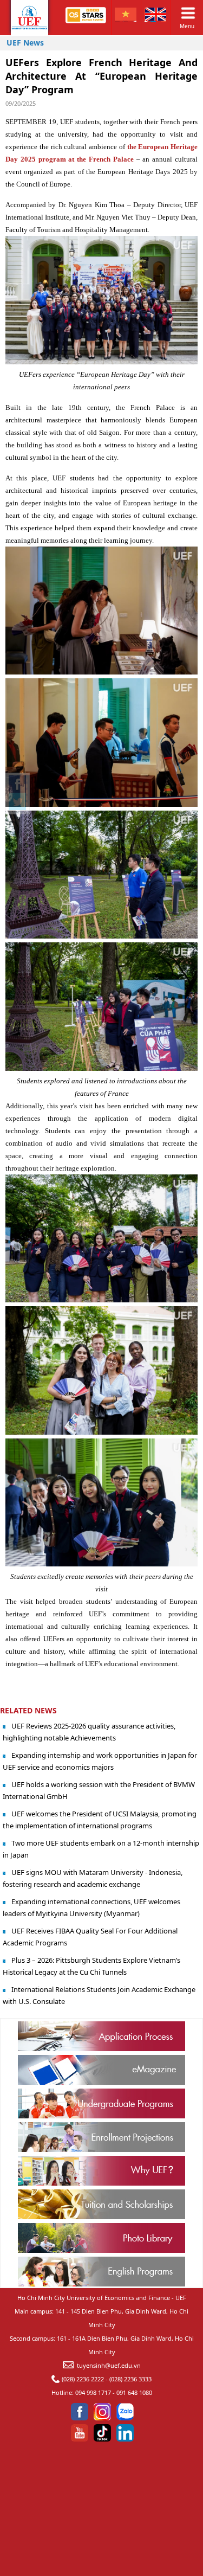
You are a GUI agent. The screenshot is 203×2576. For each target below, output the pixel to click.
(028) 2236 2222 (83, 2379)
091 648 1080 (134, 2392)
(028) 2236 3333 (130, 2379)
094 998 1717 (93, 2392)
